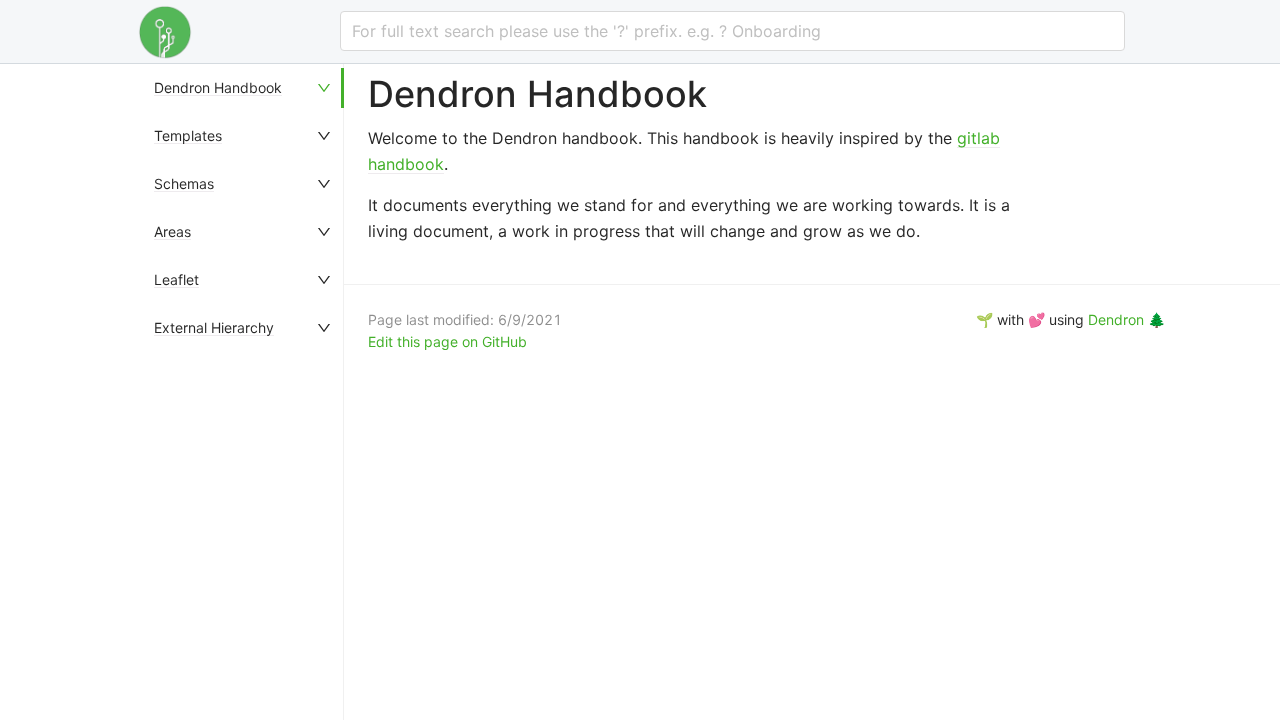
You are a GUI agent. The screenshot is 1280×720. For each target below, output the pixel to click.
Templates (188, 135)
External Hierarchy (214, 327)
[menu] (244, 392)
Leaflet (176, 279)
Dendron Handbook (218, 87)
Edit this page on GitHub (447, 341)
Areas (172, 231)
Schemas (184, 183)
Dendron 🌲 (1126, 319)
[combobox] (732, 31)
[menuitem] (244, 88)
